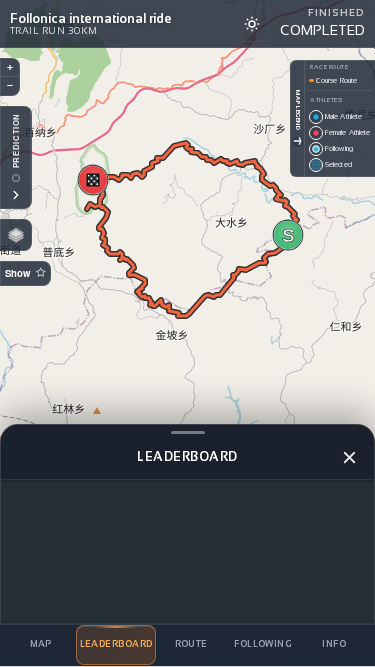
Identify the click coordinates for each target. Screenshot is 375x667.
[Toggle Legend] (297, 141)
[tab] (41, 645)
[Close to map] (349, 457)
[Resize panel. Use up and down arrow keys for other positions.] (187, 432)
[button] (288, 235)
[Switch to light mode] (252, 24)
